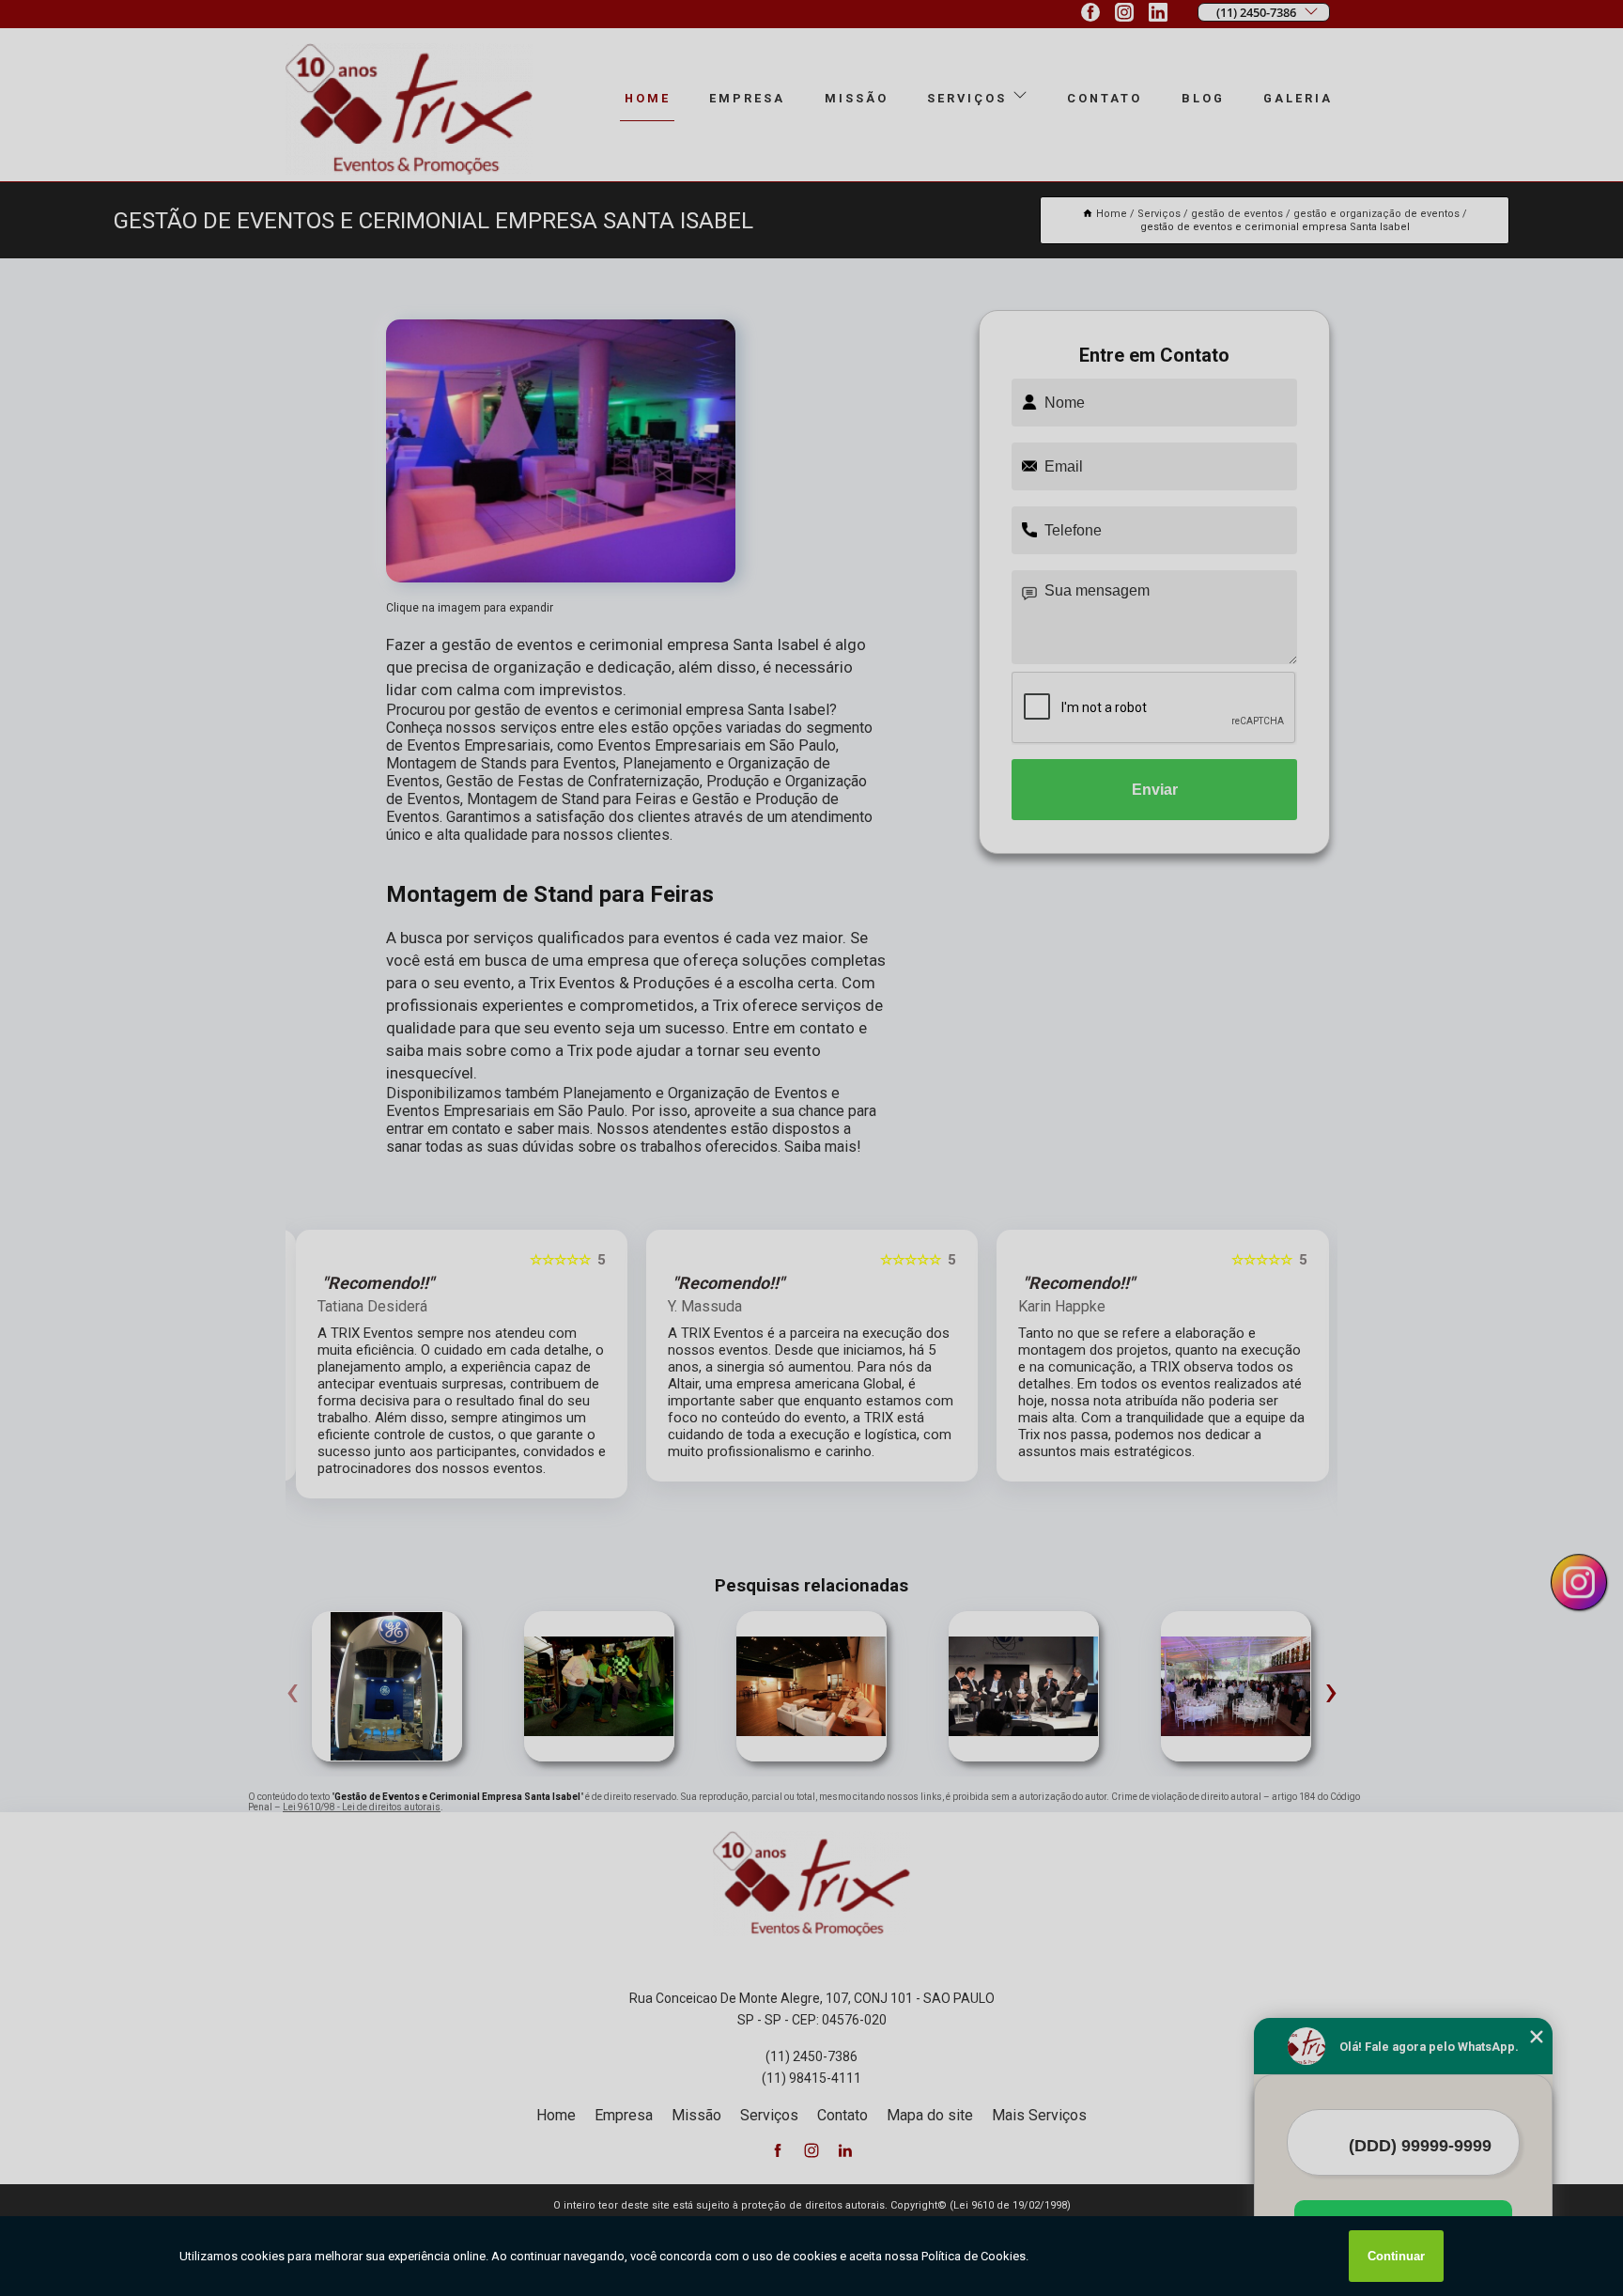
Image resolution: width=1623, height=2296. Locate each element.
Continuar (1396, 2256)
